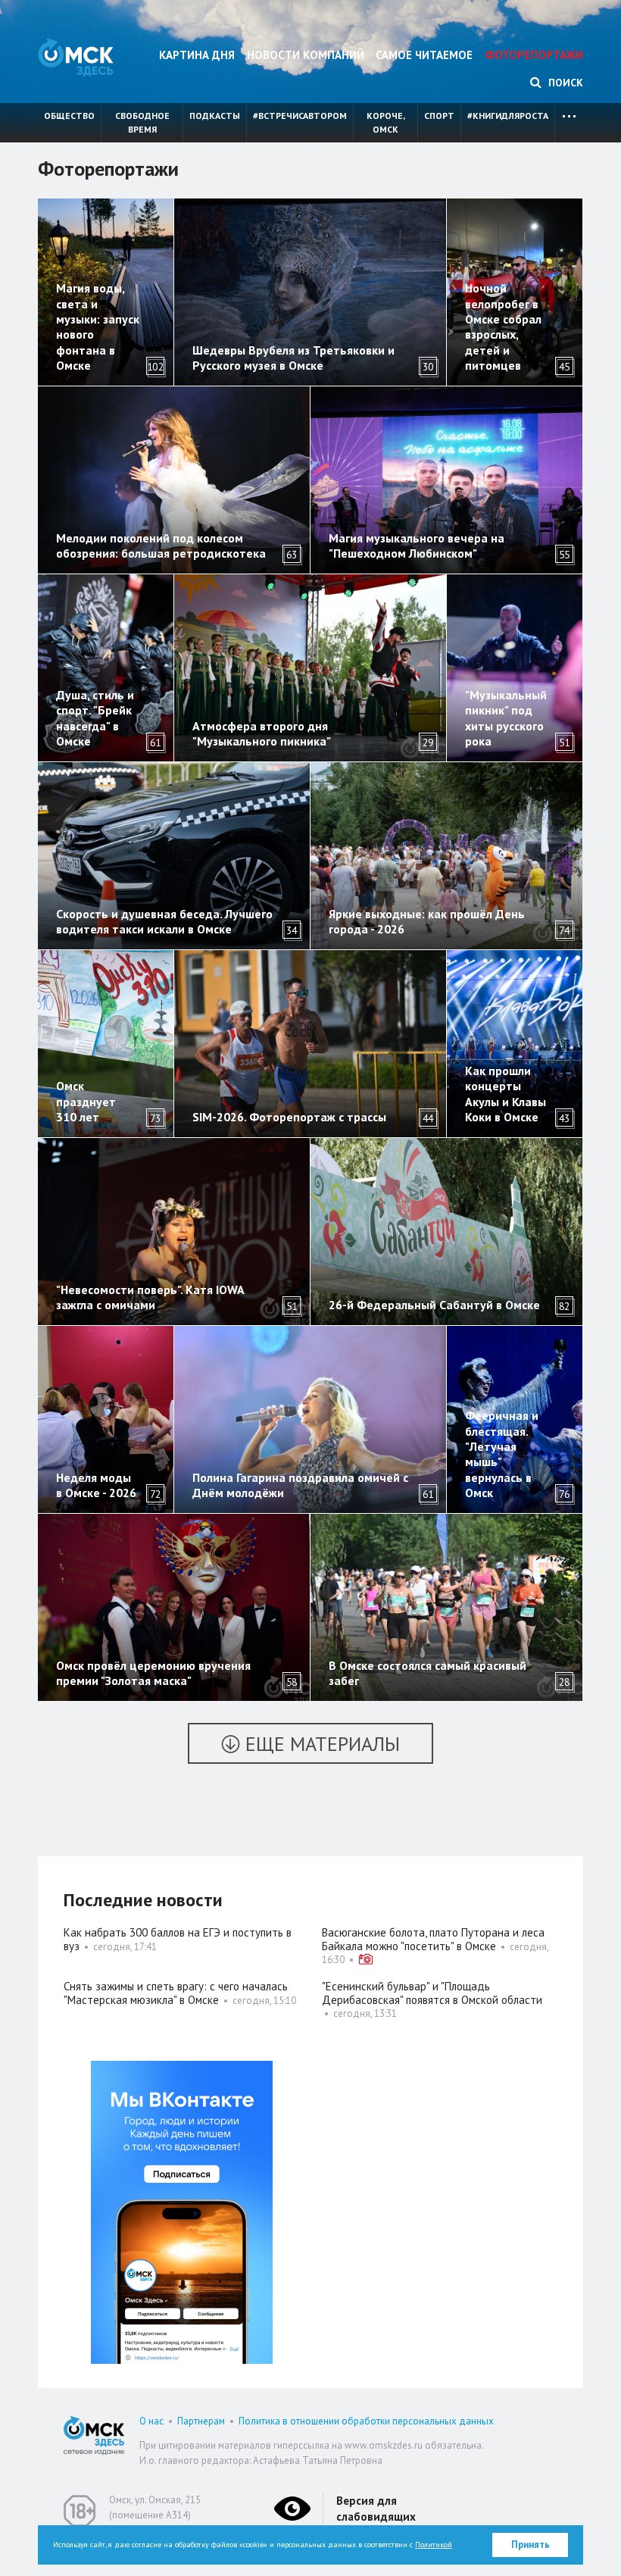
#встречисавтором (300, 116)
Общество (69, 116)
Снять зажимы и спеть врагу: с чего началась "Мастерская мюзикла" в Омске (176, 1993)
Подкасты (215, 116)
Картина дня (197, 55)
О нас (151, 2421)
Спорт (439, 116)
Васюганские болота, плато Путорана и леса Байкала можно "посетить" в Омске (433, 1939)
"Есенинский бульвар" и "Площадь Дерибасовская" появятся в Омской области (432, 1993)
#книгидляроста (508, 116)
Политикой (434, 2545)
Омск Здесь (76, 57)
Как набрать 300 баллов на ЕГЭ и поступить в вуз (178, 1939)
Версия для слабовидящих (376, 2509)
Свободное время (142, 122)
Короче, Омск (386, 122)
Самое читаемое (424, 55)
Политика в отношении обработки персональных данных (366, 2421)
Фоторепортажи (534, 55)
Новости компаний (306, 55)
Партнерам (201, 2421)
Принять (531, 2545)
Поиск (564, 83)
